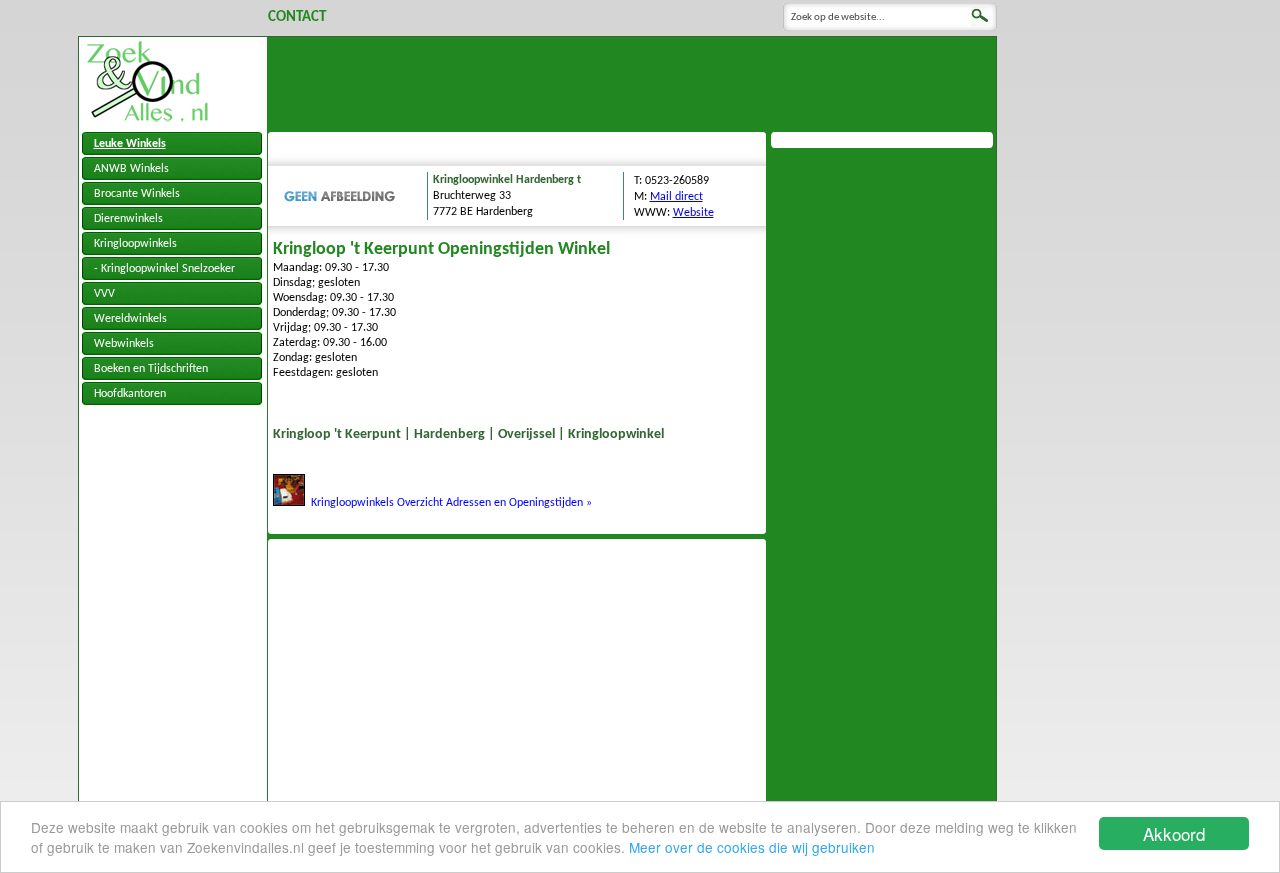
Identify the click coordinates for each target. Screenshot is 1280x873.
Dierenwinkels (128, 219)
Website (693, 213)
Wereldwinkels (130, 319)
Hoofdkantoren (130, 394)
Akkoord (1174, 833)
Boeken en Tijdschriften (151, 369)
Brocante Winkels (137, 194)
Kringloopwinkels (135, 244)
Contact (297, 17)
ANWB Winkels (131, 169)
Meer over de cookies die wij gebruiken (752, 847)
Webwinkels (124, 344)
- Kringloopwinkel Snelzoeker (164, 269)
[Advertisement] (632, 82)
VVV (104, 294)
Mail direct (676, 197)
